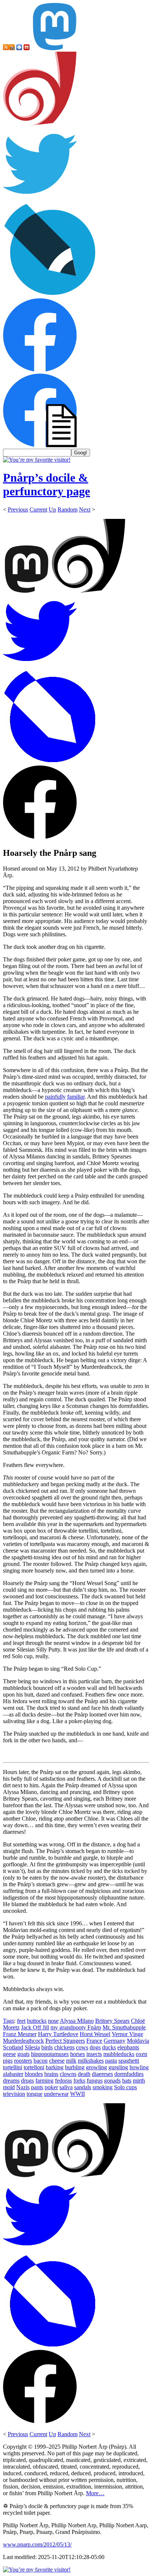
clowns (68, 2074)
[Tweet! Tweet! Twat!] (40, 199)
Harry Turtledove (58, 2034)
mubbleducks (119, 2054)
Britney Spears (112, 2021)
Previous (18, 509)
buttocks (37, 2021)
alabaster (13, 2074)
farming (44, 2081)
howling (139, 2067)
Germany (115, 2041)
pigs (8, 2061)
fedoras (63, 2081)
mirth (139, 2081)
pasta (111, 2061)
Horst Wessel (95, 2034)
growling (96, 2067)
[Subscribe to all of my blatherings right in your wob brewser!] (6, 48)
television (14, 2094)
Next (85, 509)
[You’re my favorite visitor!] (37, 460)
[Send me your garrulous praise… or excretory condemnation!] (27, 48)
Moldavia (138, 2041)
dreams (11, 2081)
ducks (109, 2047)
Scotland (13, 2047)
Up (52, 509)
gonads (112, 2081)
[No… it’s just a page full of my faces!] (40, 445)
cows (82, 2047)
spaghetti (129, 2061)
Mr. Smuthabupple (124, 2027)
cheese (57, 2061)
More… (95, 2493)
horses (77, 2054)
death (84, 2074)
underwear (56, 2094)
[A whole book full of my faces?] (40, 370)
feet (21, 2021)
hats (127, 2081)
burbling (75, 2067)
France (94, 2041)
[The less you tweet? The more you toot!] (55, 48)
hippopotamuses (50, 2054)
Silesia (32, 2047)
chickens (64, 2047)
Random (68, 509)
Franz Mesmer (20, 2034)
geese (9, 2054)
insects (94, 2054)
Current (38, 509)
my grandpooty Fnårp (76, 2027)
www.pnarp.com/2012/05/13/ (37, 2544)
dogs (95, 2047)
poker (51, 2087)
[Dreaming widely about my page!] (40, 123)
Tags (8, 2021)
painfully (55, 1097)
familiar (76, 1097)
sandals (83, 2087)
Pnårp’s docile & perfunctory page (46, 484)
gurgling (118, 2067)
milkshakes (91, 2061)
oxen (141, 2054)
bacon (41, 2061)
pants (37, 2087)
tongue (34, 2094)
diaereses (102, 2074)
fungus (95, 2081)
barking (55, 2067)
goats (23, 2054)
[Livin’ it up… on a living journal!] (50, 295)
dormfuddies (129, 2074)
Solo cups (125, 2087)
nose (53, 2021)
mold (9, 2087)
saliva (66, 2087)
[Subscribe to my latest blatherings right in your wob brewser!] (12, 48)
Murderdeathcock (23, 2041)
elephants (128, 2047)
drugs (27, 2081)
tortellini (13, 2067)
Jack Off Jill (35, 2027)
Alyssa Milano (77, 2021)
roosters (23, 2061)
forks (79, 2081)
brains (51, 2074)
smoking (103, 2087)
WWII (77, 2094)
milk (71, 2061)
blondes (34, 2074)
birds (47, 2047)
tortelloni (34, 2067)
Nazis (23, 2087)
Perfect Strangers (65, 2041)
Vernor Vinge (127, 2034)
